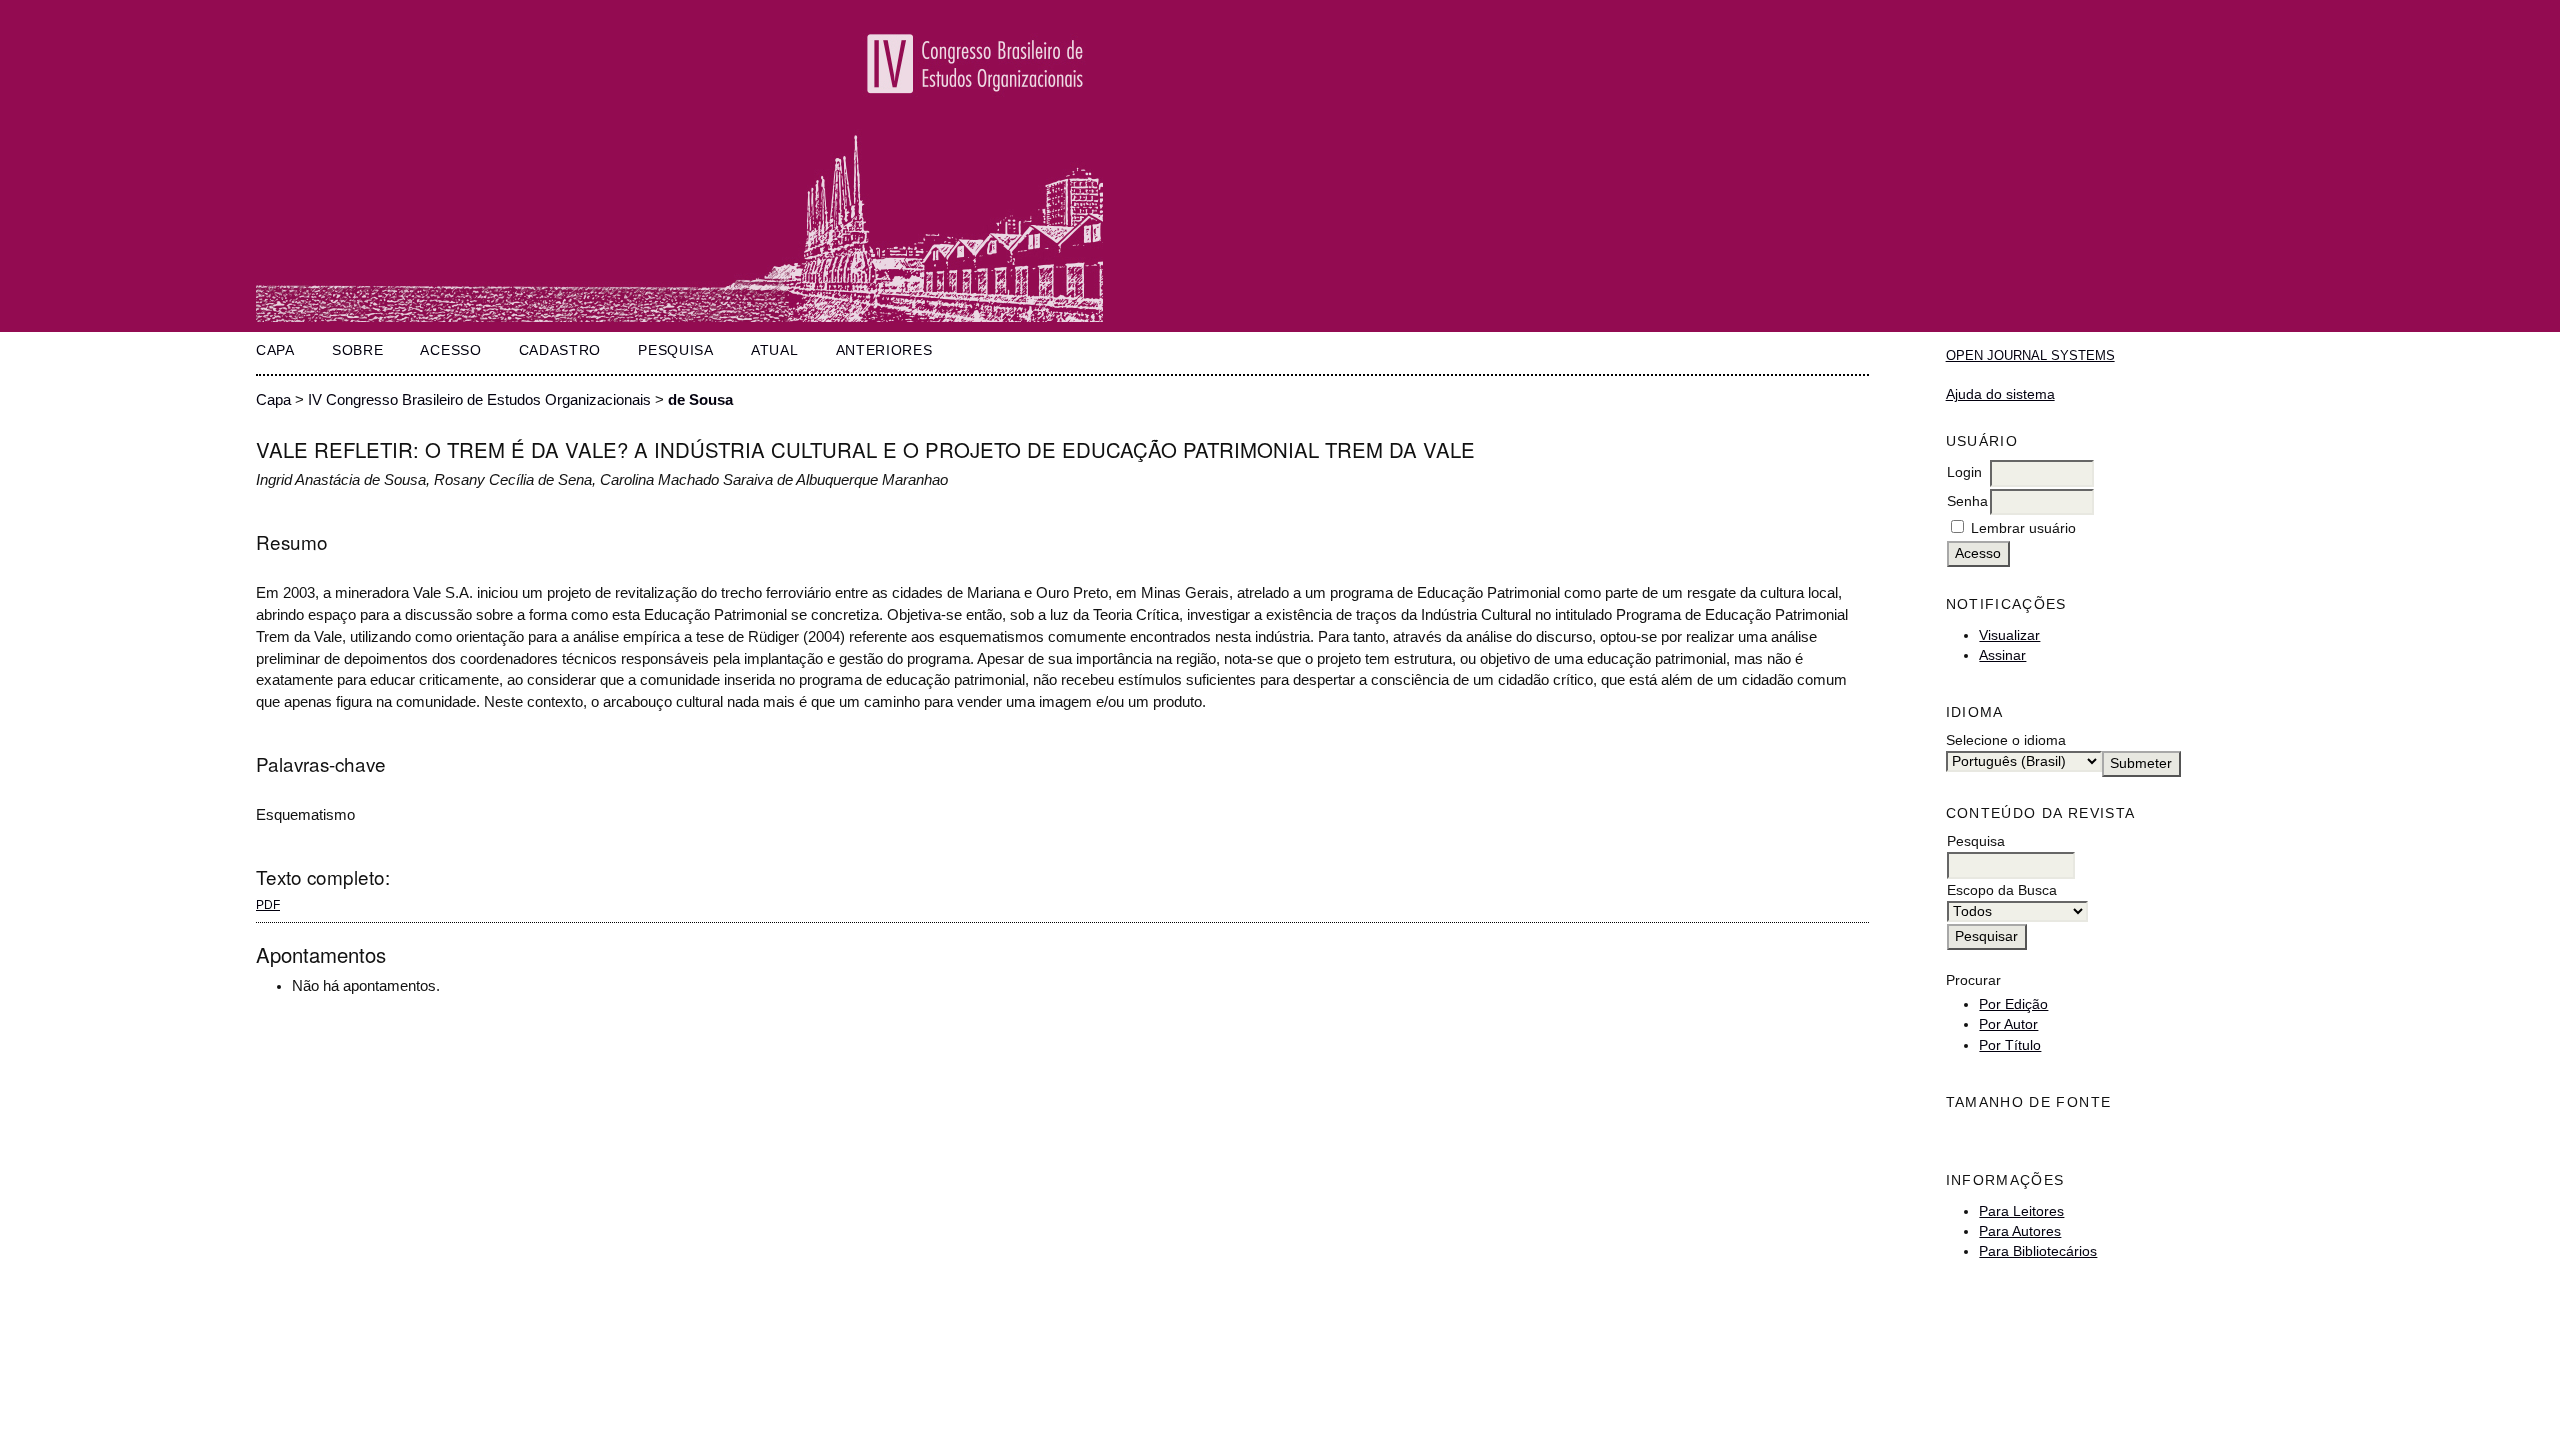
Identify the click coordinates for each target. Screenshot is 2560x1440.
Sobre (357, 350)
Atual (774, 350)
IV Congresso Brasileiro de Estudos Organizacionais (479, 400)
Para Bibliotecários (2038, 1251)
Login (1964, 472)
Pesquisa (675, 350)
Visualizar (2009, 635)
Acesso (450, 350)
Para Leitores (2021, 1211)
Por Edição (2013, 1004)
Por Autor (2008, 1024)
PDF (268, 905)
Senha (1967, 501)
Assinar (2002, 655)
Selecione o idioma (2006, 740)
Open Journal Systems (2030, 355)
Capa (275, 350)
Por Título (2010, 1045)
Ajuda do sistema (2000, 394)
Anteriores (884, 350)
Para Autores (2020, 1231)
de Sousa (700, 400)
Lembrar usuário (2023, 528)
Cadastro (560, 350)
